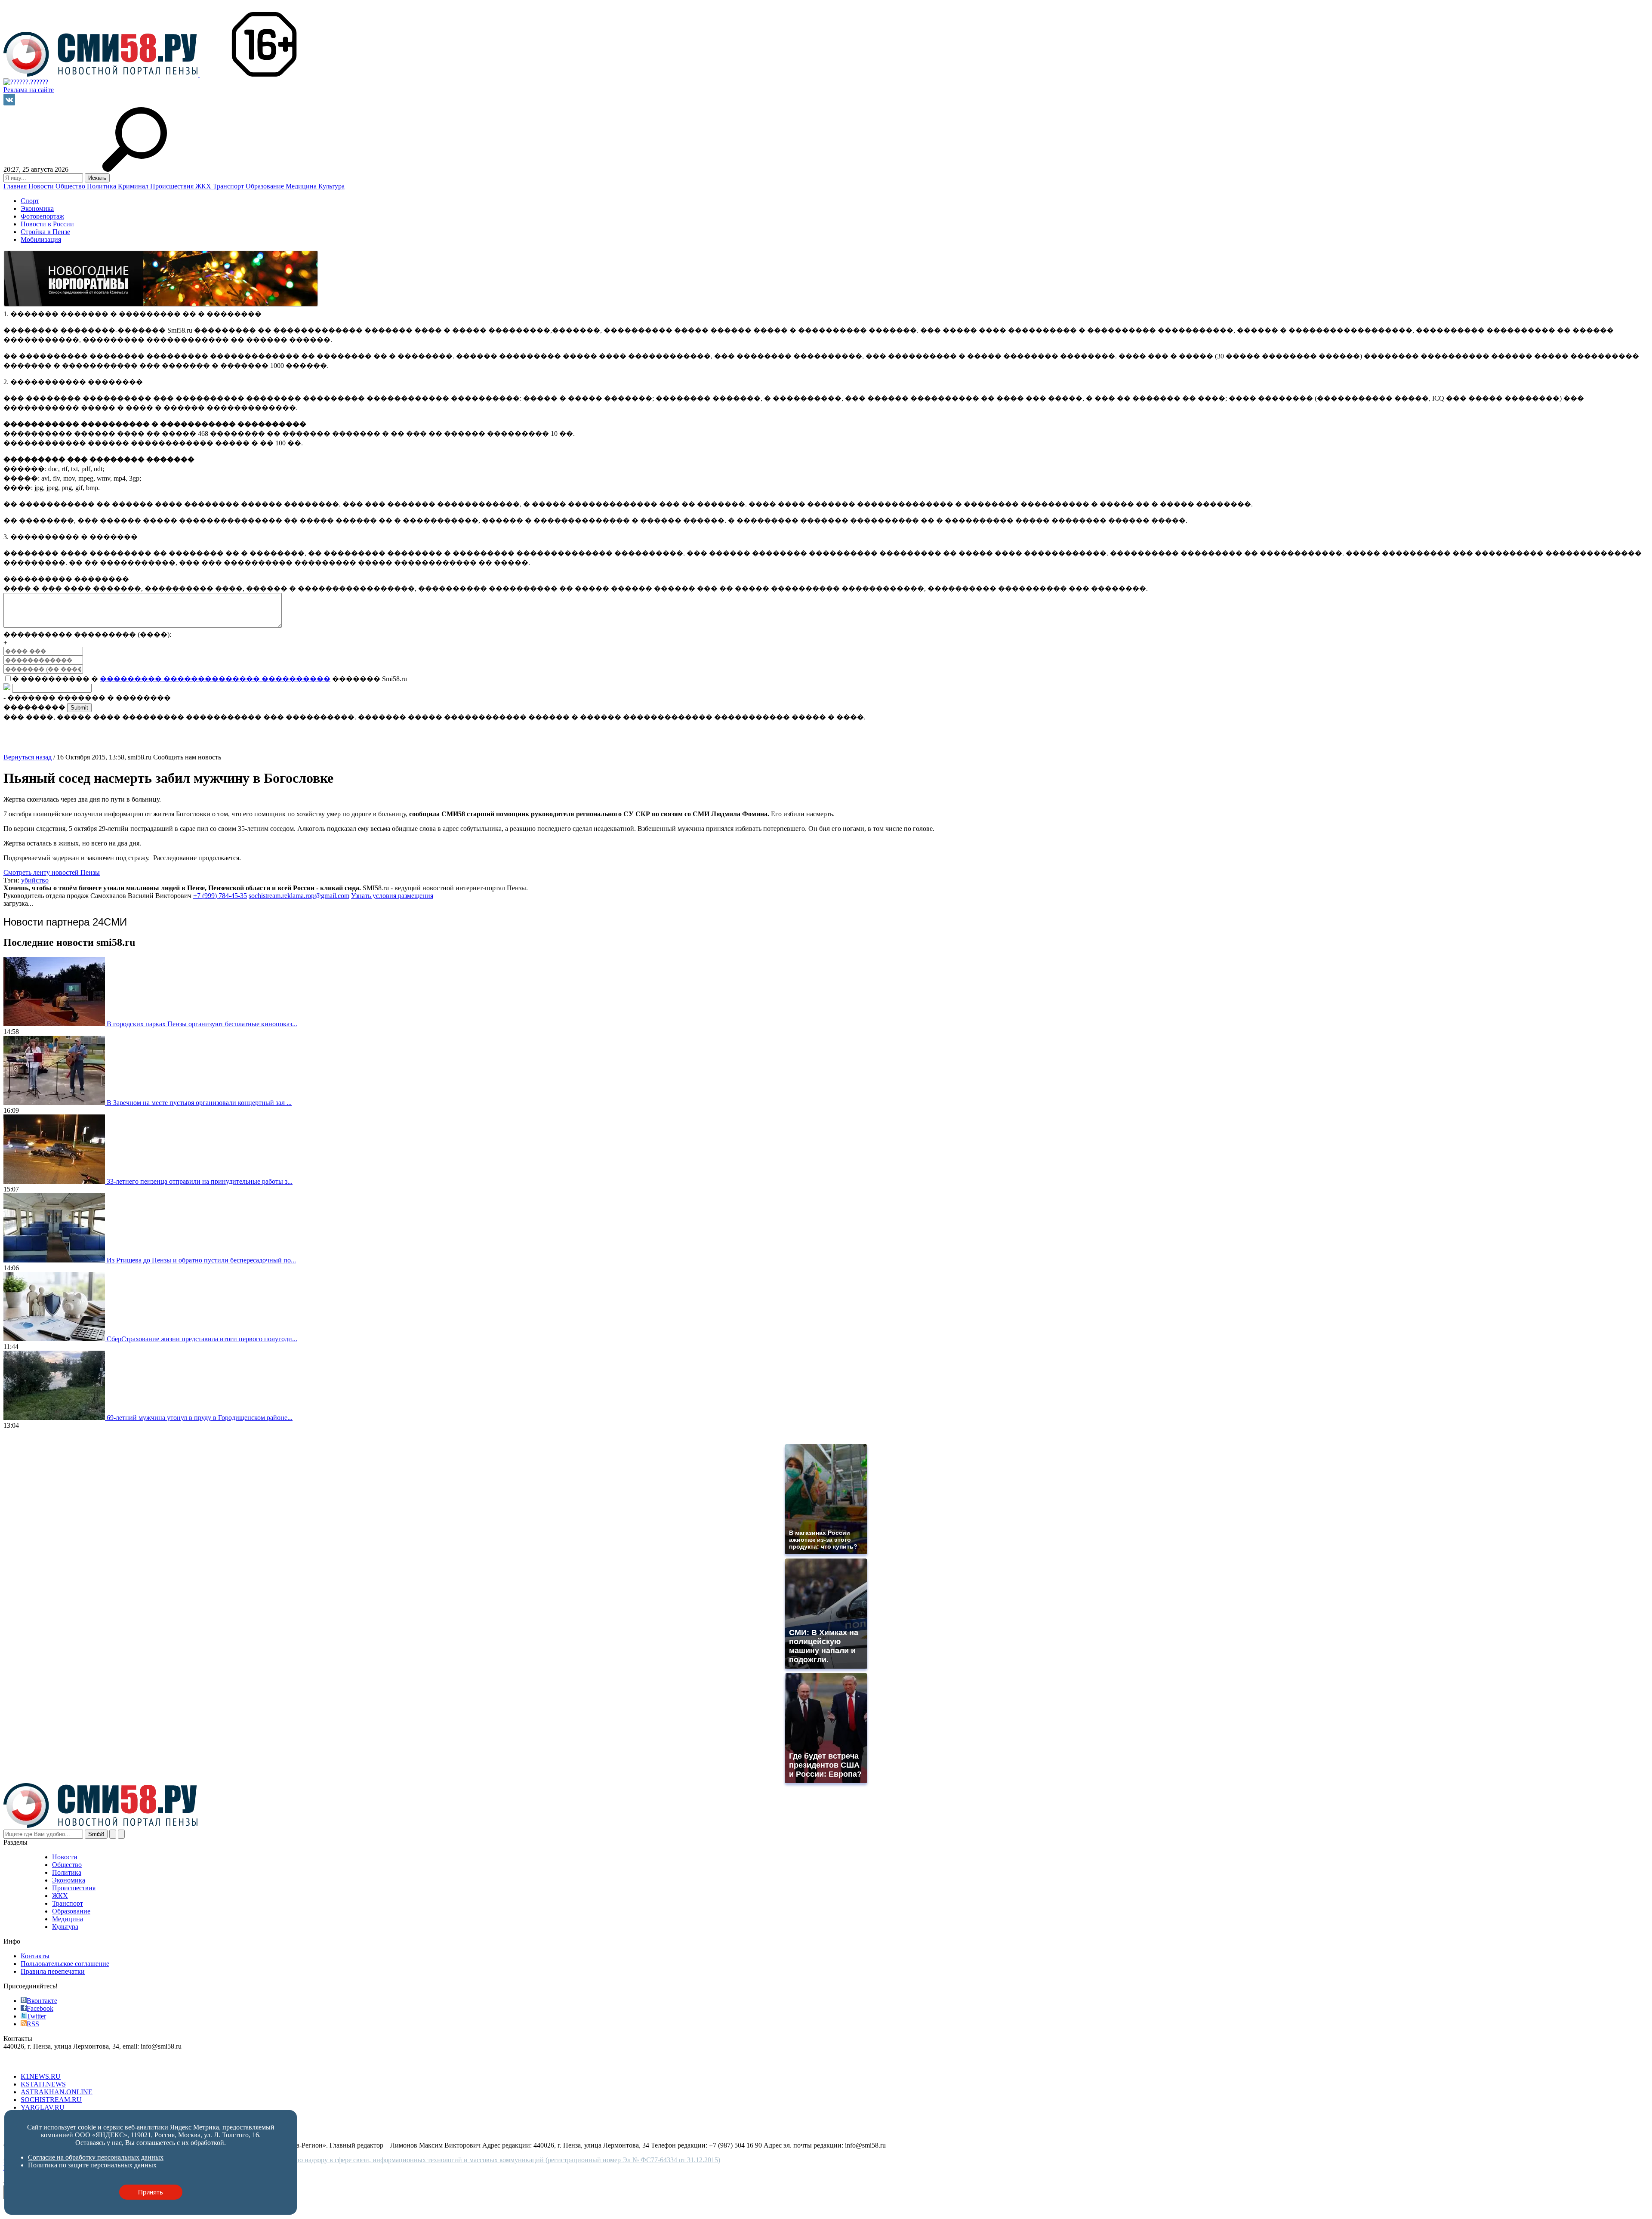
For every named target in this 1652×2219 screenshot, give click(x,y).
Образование (266, 186)
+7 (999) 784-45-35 (220, 896)
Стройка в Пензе (45, 232)
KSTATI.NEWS (43, 2084)
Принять (151, 2192)
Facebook (40, 2008)
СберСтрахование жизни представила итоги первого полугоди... (202, 1339)
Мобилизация (41, 239)
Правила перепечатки (53, 1971)
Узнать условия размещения (392, 896)
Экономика (37, 208)
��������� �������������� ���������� (215, 679)
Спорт (30, 201)
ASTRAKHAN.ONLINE (57, 2092)
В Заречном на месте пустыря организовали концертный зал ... (199, 1103)
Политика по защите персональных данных (92, 2165)
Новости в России (47, 224)
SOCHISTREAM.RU (51, 2100)
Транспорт (229, 186)
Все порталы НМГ (31, 2062)
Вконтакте (42, 2001)
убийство (35, 880)
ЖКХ (204, 186)
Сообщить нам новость (187, 757)
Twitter (36, 2016)
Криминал (134, 186)
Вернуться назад (28, 757)
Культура (331, 186)
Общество (71, 186)
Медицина (302, 186)
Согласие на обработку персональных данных (96, 2157)
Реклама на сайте (29, 90)
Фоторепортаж (42, 216)
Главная (16, 186)
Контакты (35, 1956)
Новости (42, 186)
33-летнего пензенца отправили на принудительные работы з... (200, 1181)
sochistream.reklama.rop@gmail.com (299, 896)
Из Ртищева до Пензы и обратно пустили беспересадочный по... (201, 1260)
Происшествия (173, 186)
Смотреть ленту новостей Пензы (52, 872)
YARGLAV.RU (43, 2107)
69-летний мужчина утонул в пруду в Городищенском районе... (200, 1418)
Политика (102, 186)
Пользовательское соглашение (65, 1964)
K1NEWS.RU (41, 2076)
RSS (33, 2024)
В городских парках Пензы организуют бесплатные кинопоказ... (202, 1024)
